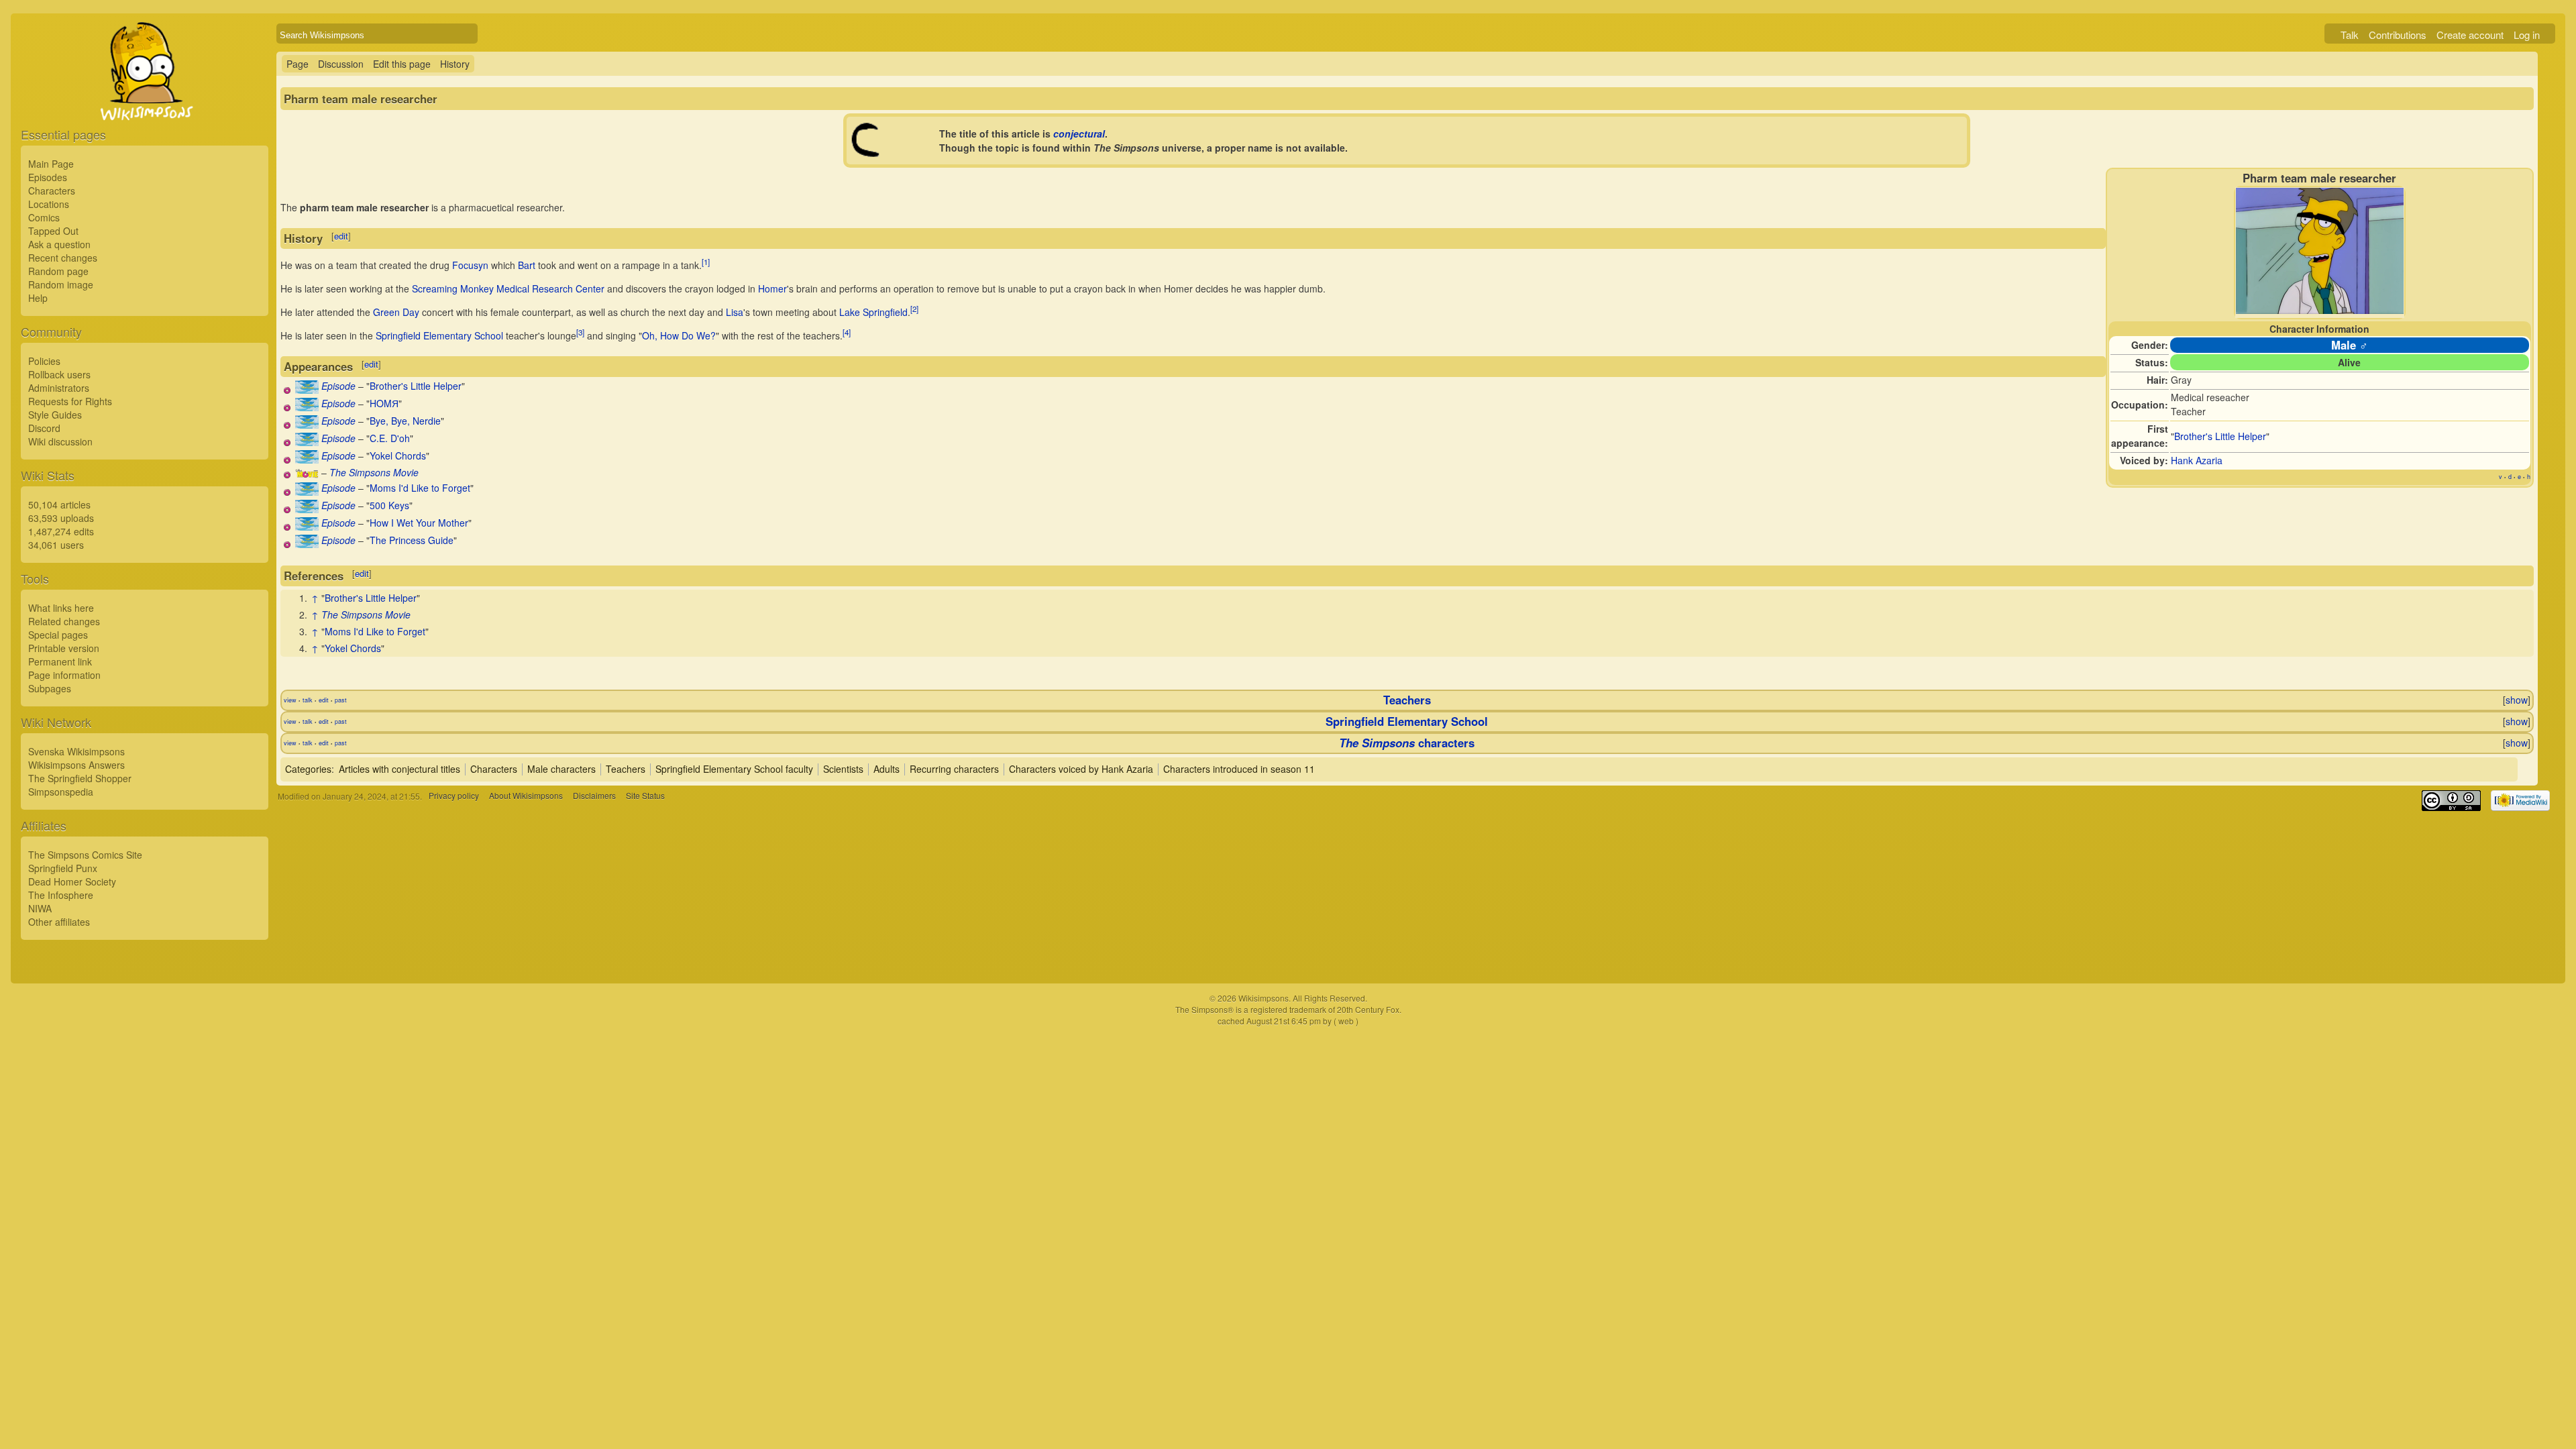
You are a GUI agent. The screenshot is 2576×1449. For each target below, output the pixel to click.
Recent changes (63, 258)
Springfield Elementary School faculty (734, 769)
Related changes (64, 621)
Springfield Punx (63, 868)
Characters (52, 191)
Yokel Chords (398, 455)
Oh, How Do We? (679, 335)
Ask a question (59, 244)
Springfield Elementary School (439, 335)
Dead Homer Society (72, 881)
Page (298, 64)
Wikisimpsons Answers (76, 765)
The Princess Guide (412, 540)
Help (38, 298)
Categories (308, 769)
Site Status (645, 796)
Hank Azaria (2197, 460)
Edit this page (402, 64)
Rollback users (59, 374)
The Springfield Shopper (80, 778)
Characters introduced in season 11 (1239, 769)
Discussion (341, 64)
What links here (61, 608)
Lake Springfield (873, 312)
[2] (914, 309)
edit (341, 236)
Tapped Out (53, 231)
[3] (580, 333)
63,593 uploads (61, 518)
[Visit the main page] (145, 102)
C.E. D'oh (390, 438)
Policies (44, 361)
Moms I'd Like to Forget (420, 488)
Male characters (561, 769)
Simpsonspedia (61, 792)
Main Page (51, 164)
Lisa (735, 312)
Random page (58, 271)
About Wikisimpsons (526, 796)
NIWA (40, 908)
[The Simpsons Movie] (307, 474)
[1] (706, 262)
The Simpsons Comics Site (85, 855)
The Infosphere (61, 895)
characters (1407, 743)
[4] (847, 333)
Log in (2527, 35)
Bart (527, 265)
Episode (338, 386)
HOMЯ (384, 403)
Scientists (843, 769)
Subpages (50, 688)
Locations (49, 204)
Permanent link (60, 661)
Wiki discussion (60, 441)
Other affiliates (59, 922)
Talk (2350, 35)
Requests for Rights (70, 401)
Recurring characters (954, 769)
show (2517, 700)
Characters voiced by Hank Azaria (1081, 769)
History (455, 64)
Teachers (1407, 700)
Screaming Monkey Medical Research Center (508, 288)
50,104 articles (59, 504)
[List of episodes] (307, 390)
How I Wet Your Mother (419, 523)
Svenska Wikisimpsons (76, 751)
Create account (2470, 35)
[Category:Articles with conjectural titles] (867, 154)
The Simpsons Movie (374, 472)
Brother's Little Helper (2220, 436)
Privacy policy (454, 796)
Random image (61, 284)
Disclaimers (594, 796)
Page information (64, 675)
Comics (44, 217)
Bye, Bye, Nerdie (405, 421)
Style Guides (55, 415)
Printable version (64, 648)
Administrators (59, 388)
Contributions (2398, 35)
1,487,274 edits (61, 531)
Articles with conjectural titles (399, 769)
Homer (772, 288)
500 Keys (389, 505)
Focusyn (470, 265)
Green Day (396, 312)
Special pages (58, 635)
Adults (887, 769)
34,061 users (56, 545)
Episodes (48, 177)
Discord (44, 428)
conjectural (1079, 133)
